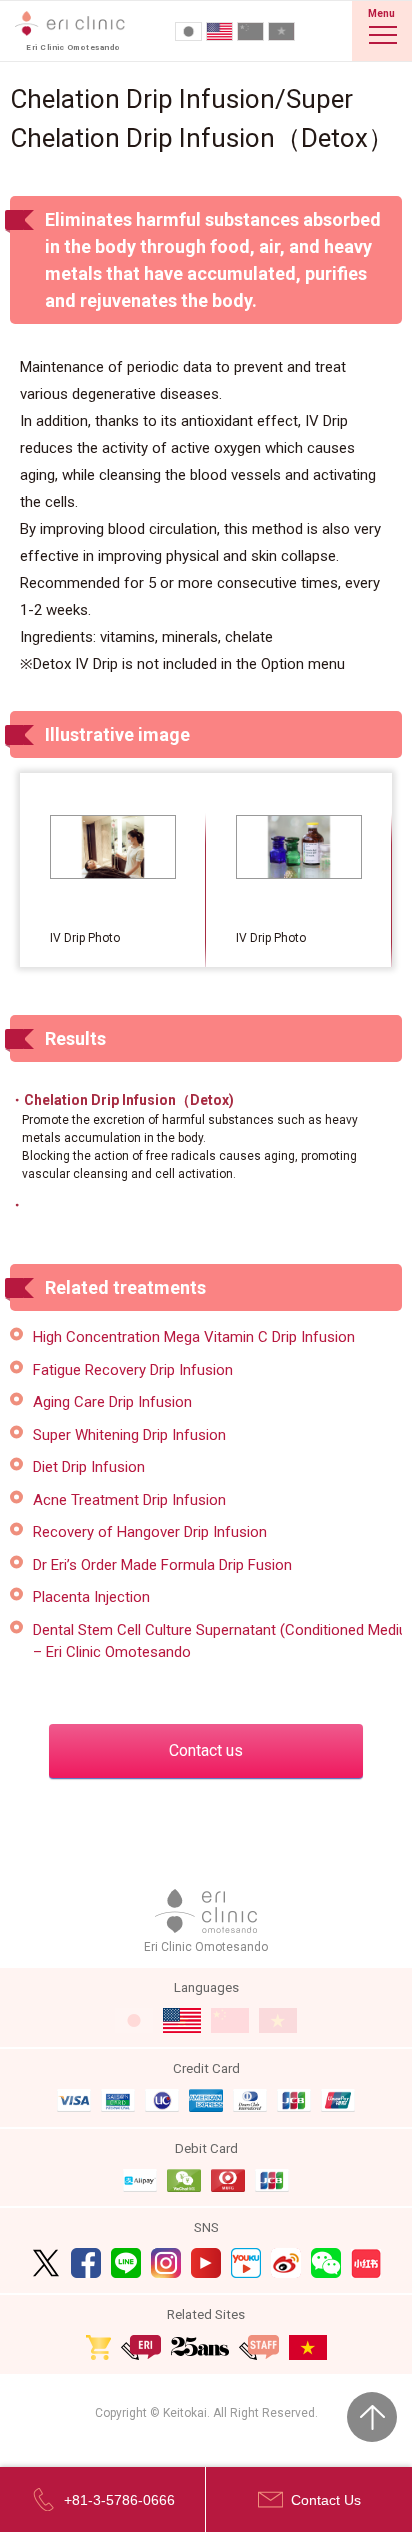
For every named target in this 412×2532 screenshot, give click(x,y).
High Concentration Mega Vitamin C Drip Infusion (194, 1337)
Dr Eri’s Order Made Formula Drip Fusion (162, 1565)
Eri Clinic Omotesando (206, 1947)
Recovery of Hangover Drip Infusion (150, 1532)
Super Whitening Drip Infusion (129, 1435)
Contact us (206, 1750)
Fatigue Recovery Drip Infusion (133, 1370)
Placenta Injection (91, 1597)
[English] (219, 31)
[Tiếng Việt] (281, 31)
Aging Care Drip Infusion (112, 1402)
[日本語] (188, 31)
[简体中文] (250, 31)
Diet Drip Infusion (89, 1467)
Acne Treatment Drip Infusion (129, 1500)
